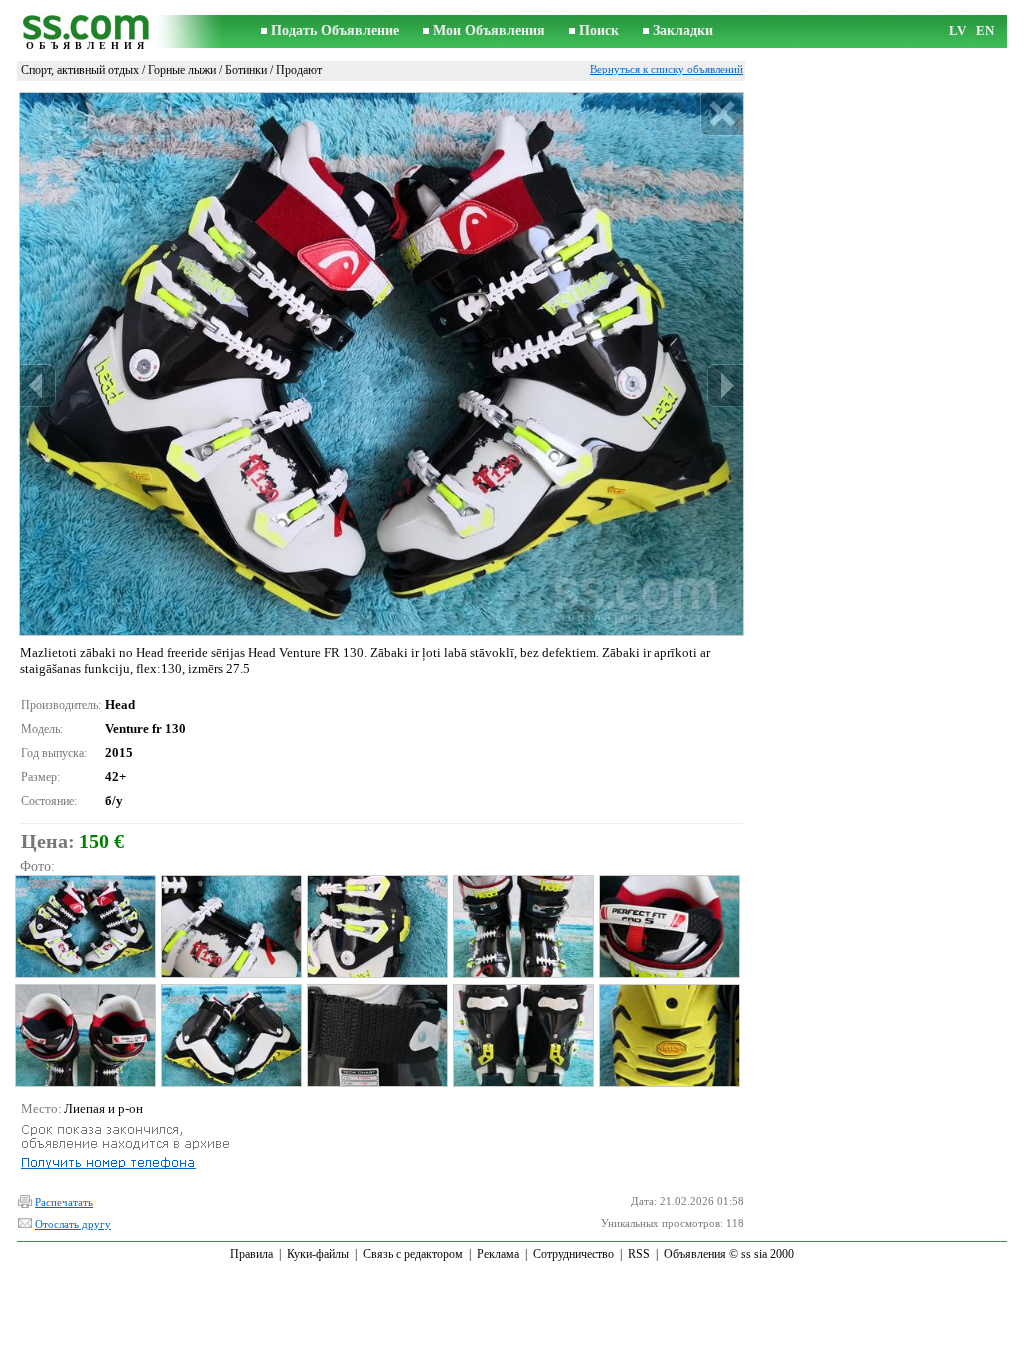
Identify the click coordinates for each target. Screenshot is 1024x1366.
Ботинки (246, 70)
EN (985, 30)
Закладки (683, 30)
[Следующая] (725, 385)
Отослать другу (73, 1224)
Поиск (599, 30)
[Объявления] (87, 31)
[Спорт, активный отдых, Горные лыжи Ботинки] (84, 926)
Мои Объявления (489, 30)
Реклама (498, 1254)
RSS (639, 1254)
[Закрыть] (721, 114)
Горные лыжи (182, 70)
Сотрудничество (573, 1254)
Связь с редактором (413, 1254)
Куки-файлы (318, 1254)
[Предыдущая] (38, 385)
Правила (251, 1254)
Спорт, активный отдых (80, 70)
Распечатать (64, 1202)
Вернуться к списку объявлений (666, 69)
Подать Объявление (335, 30)
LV (957, 30)
